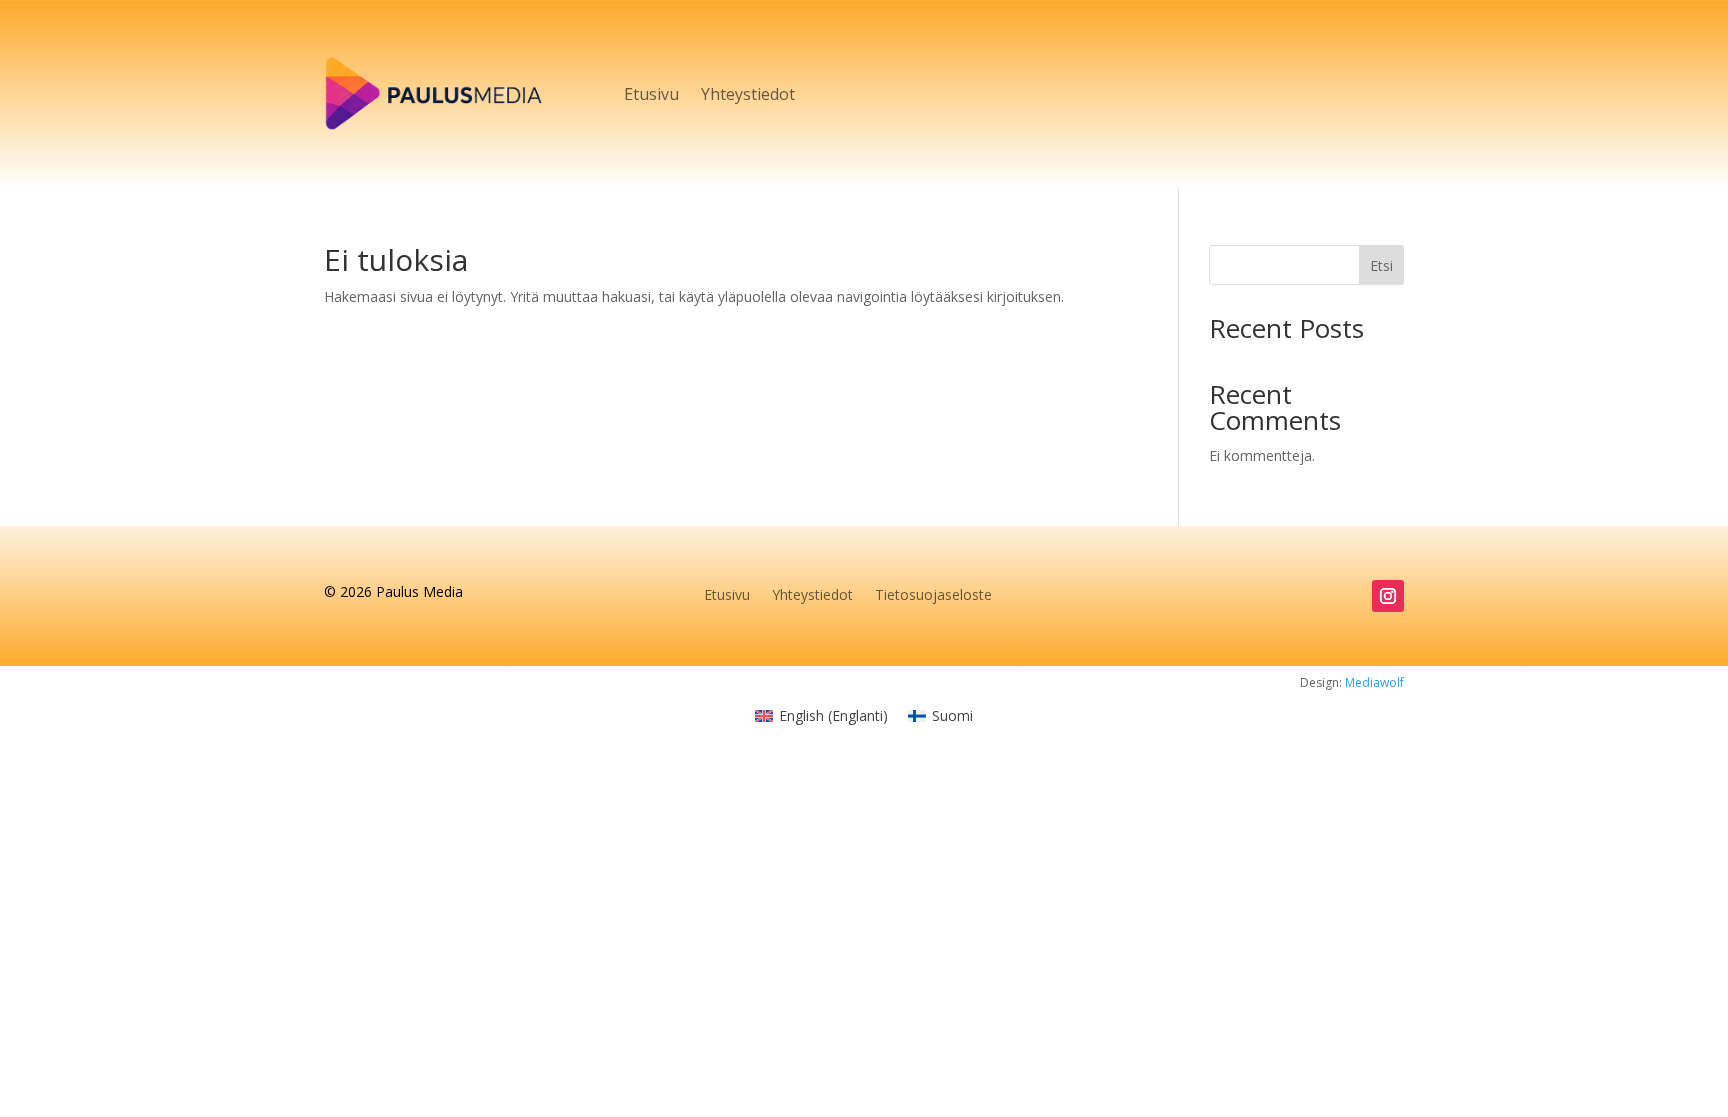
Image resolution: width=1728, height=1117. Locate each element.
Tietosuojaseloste (933, 596)
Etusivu (651, 94)
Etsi (1381, 265)
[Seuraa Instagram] (1388, 596)
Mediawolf (1374, 682)
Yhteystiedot (748, 94)
